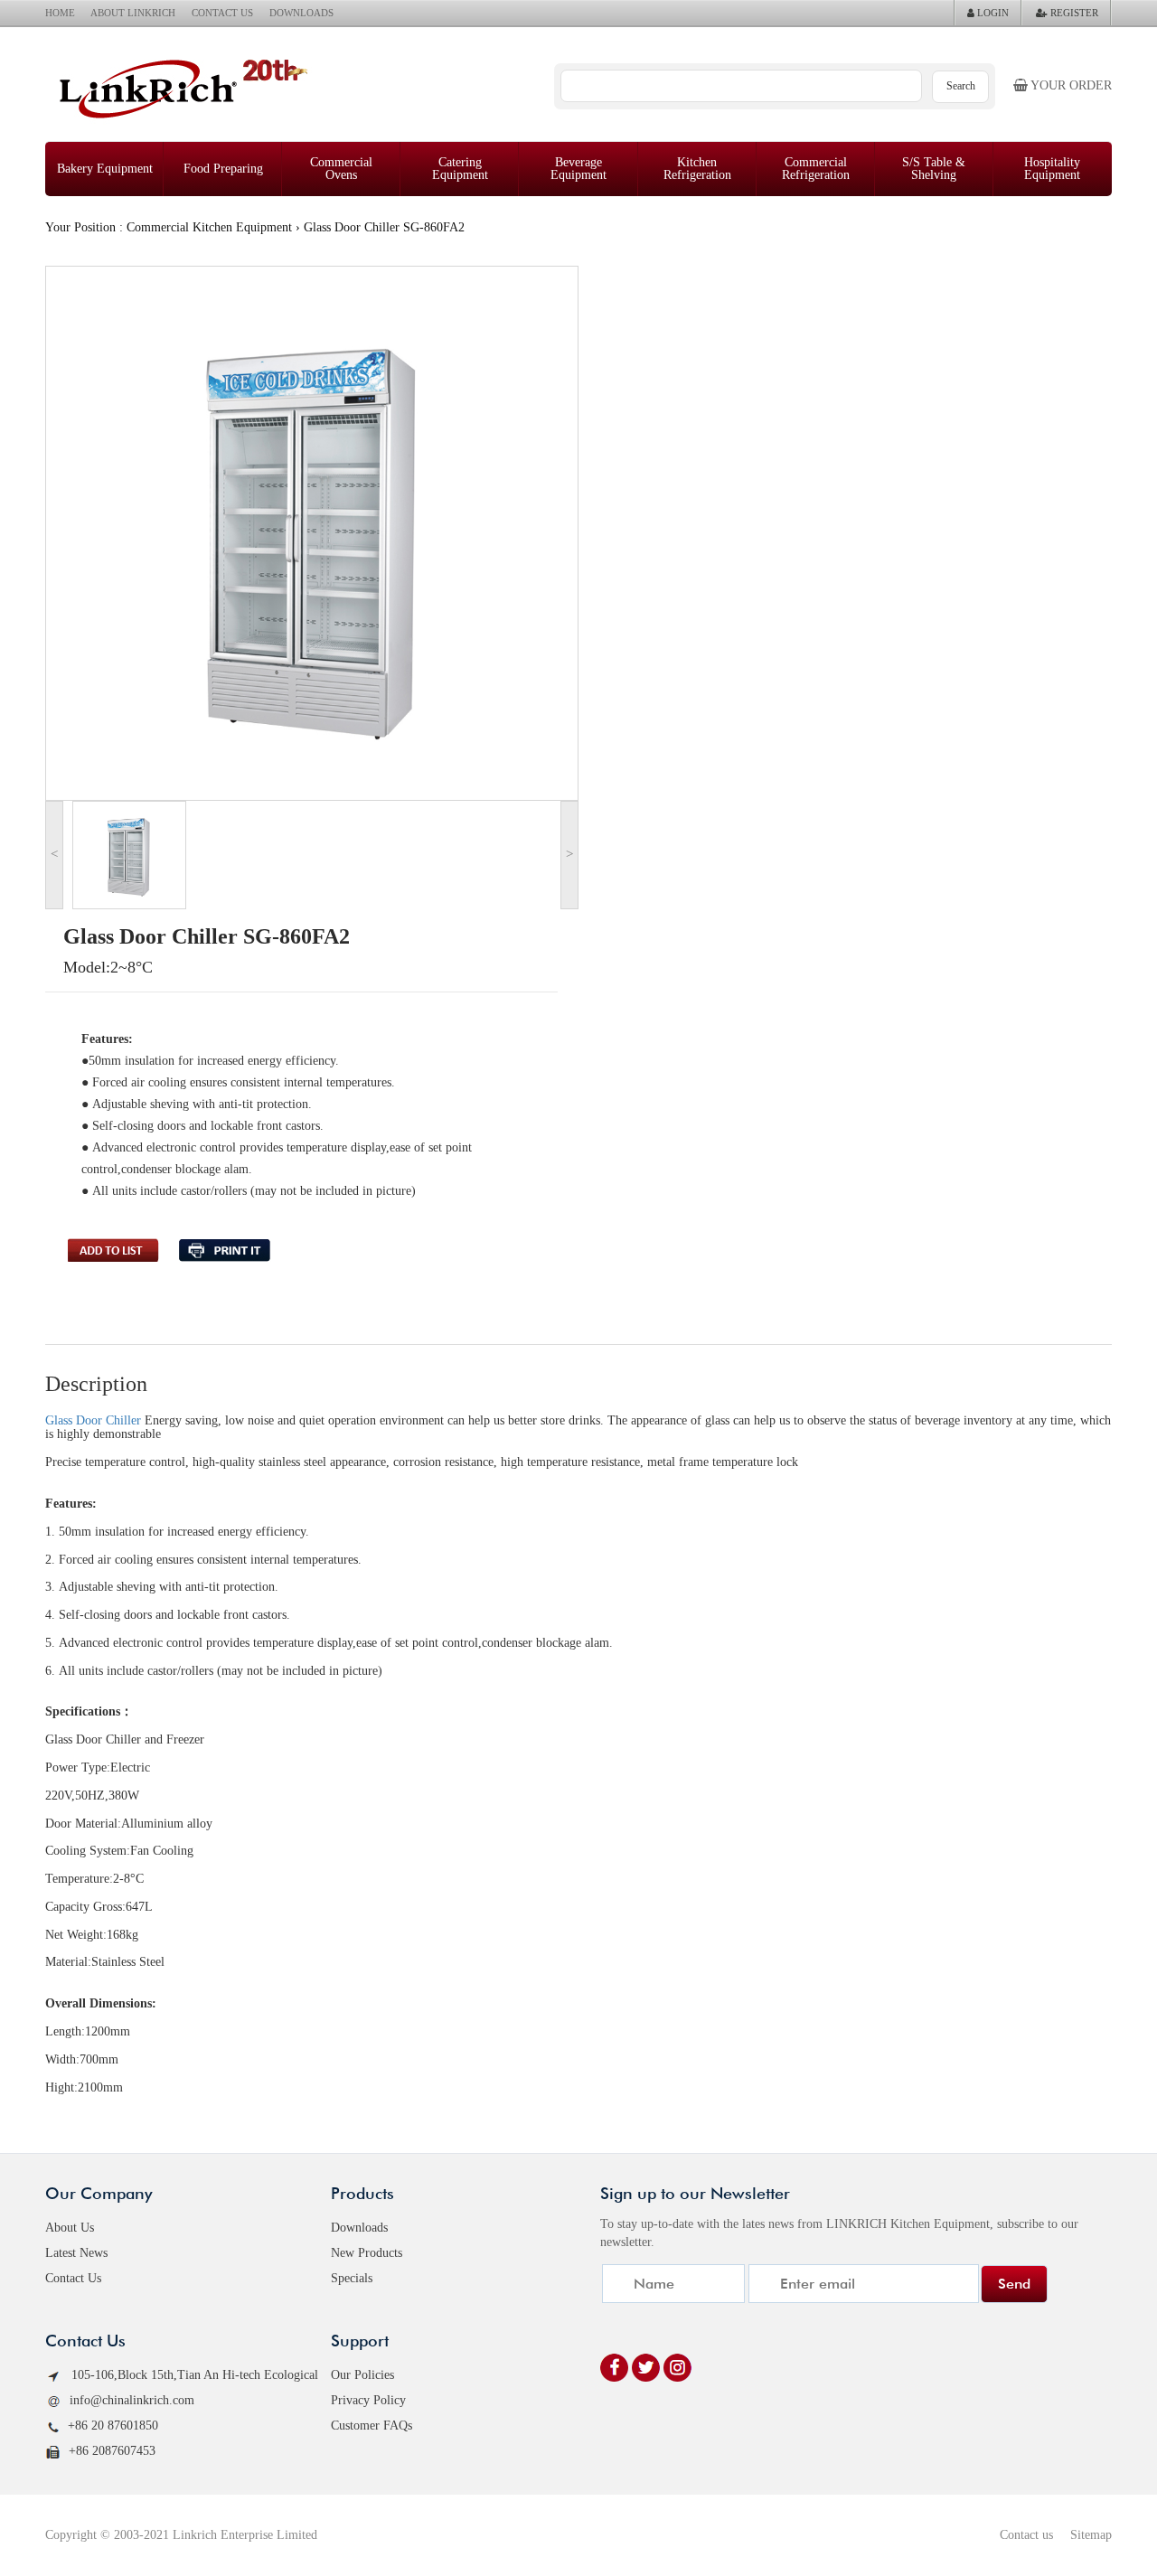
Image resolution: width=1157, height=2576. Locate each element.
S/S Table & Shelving (934, 169)
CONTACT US (222, 13)
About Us (70, 2228)
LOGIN (992, 13)
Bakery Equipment (105, 169)
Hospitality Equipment (1052, 169)
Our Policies (362, 2375)
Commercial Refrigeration (816, 169)
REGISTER (1073, 13)
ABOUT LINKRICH (133, 13)
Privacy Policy (368, 2400)
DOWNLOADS (301, 13)
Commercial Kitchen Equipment (209, 227)
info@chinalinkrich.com (132, 2400)
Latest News (76, 2253)
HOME (60, 13)
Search (961, 86)
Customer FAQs (372, 2426)
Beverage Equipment (578, 169)
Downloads (359, 2228)
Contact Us (73, 2278)
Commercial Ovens (341, 169)
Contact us (1026, 2535)
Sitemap (1091, 2535)
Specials (352, 2278)
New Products (367, 2253)
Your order (1070, 85)
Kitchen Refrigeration (697, 169)
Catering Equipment (460, 169)
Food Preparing (223, 169)
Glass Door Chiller (93, 1420)
